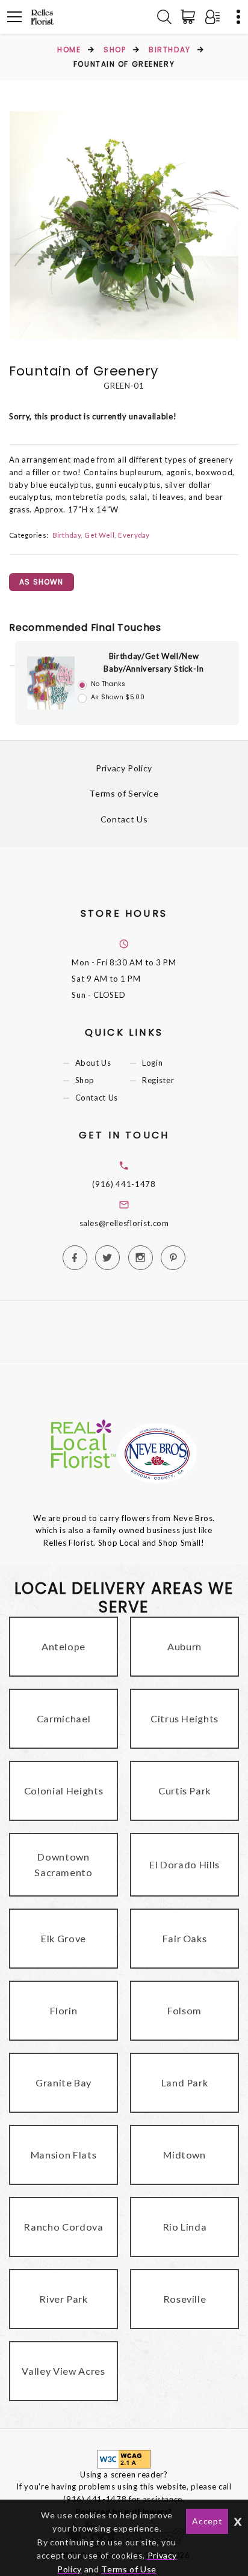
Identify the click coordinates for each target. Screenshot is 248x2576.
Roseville (185, 2299)
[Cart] (190, 17)
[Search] (164, 17)
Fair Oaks (185, 1938)
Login (152, 1063)
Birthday (169, 50)
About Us (93, 1063)
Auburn (184, 1646)
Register (158, 1080)
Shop (115, 50)
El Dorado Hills (184, 1864)
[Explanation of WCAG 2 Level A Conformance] (124, 2458)
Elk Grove (64, 1938)
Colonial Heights (64, 1791)
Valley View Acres (63, 2371)
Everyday (134, 535)
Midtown (184, 2155)
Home (69, 50)
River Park (64, 2299)
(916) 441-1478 (124, 1184)
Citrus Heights (184, 1718)
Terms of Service (124, 793)
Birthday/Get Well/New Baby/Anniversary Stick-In (153, 662)
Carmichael (64, 1718)
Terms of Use (129, 2569)
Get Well (99, 535)
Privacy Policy (124, 768)
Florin (64, 2010)
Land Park (185, 2082)
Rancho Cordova (63, 2227)
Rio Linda (185, 2227)
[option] (124, 225)
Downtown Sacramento (64, 1864)
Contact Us (124, 819)
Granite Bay (64, 2082)
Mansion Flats (64, 2155)
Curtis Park (184, 1791)
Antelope (64, 1646)
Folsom (184, 2010)
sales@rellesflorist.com (124, 1223)
